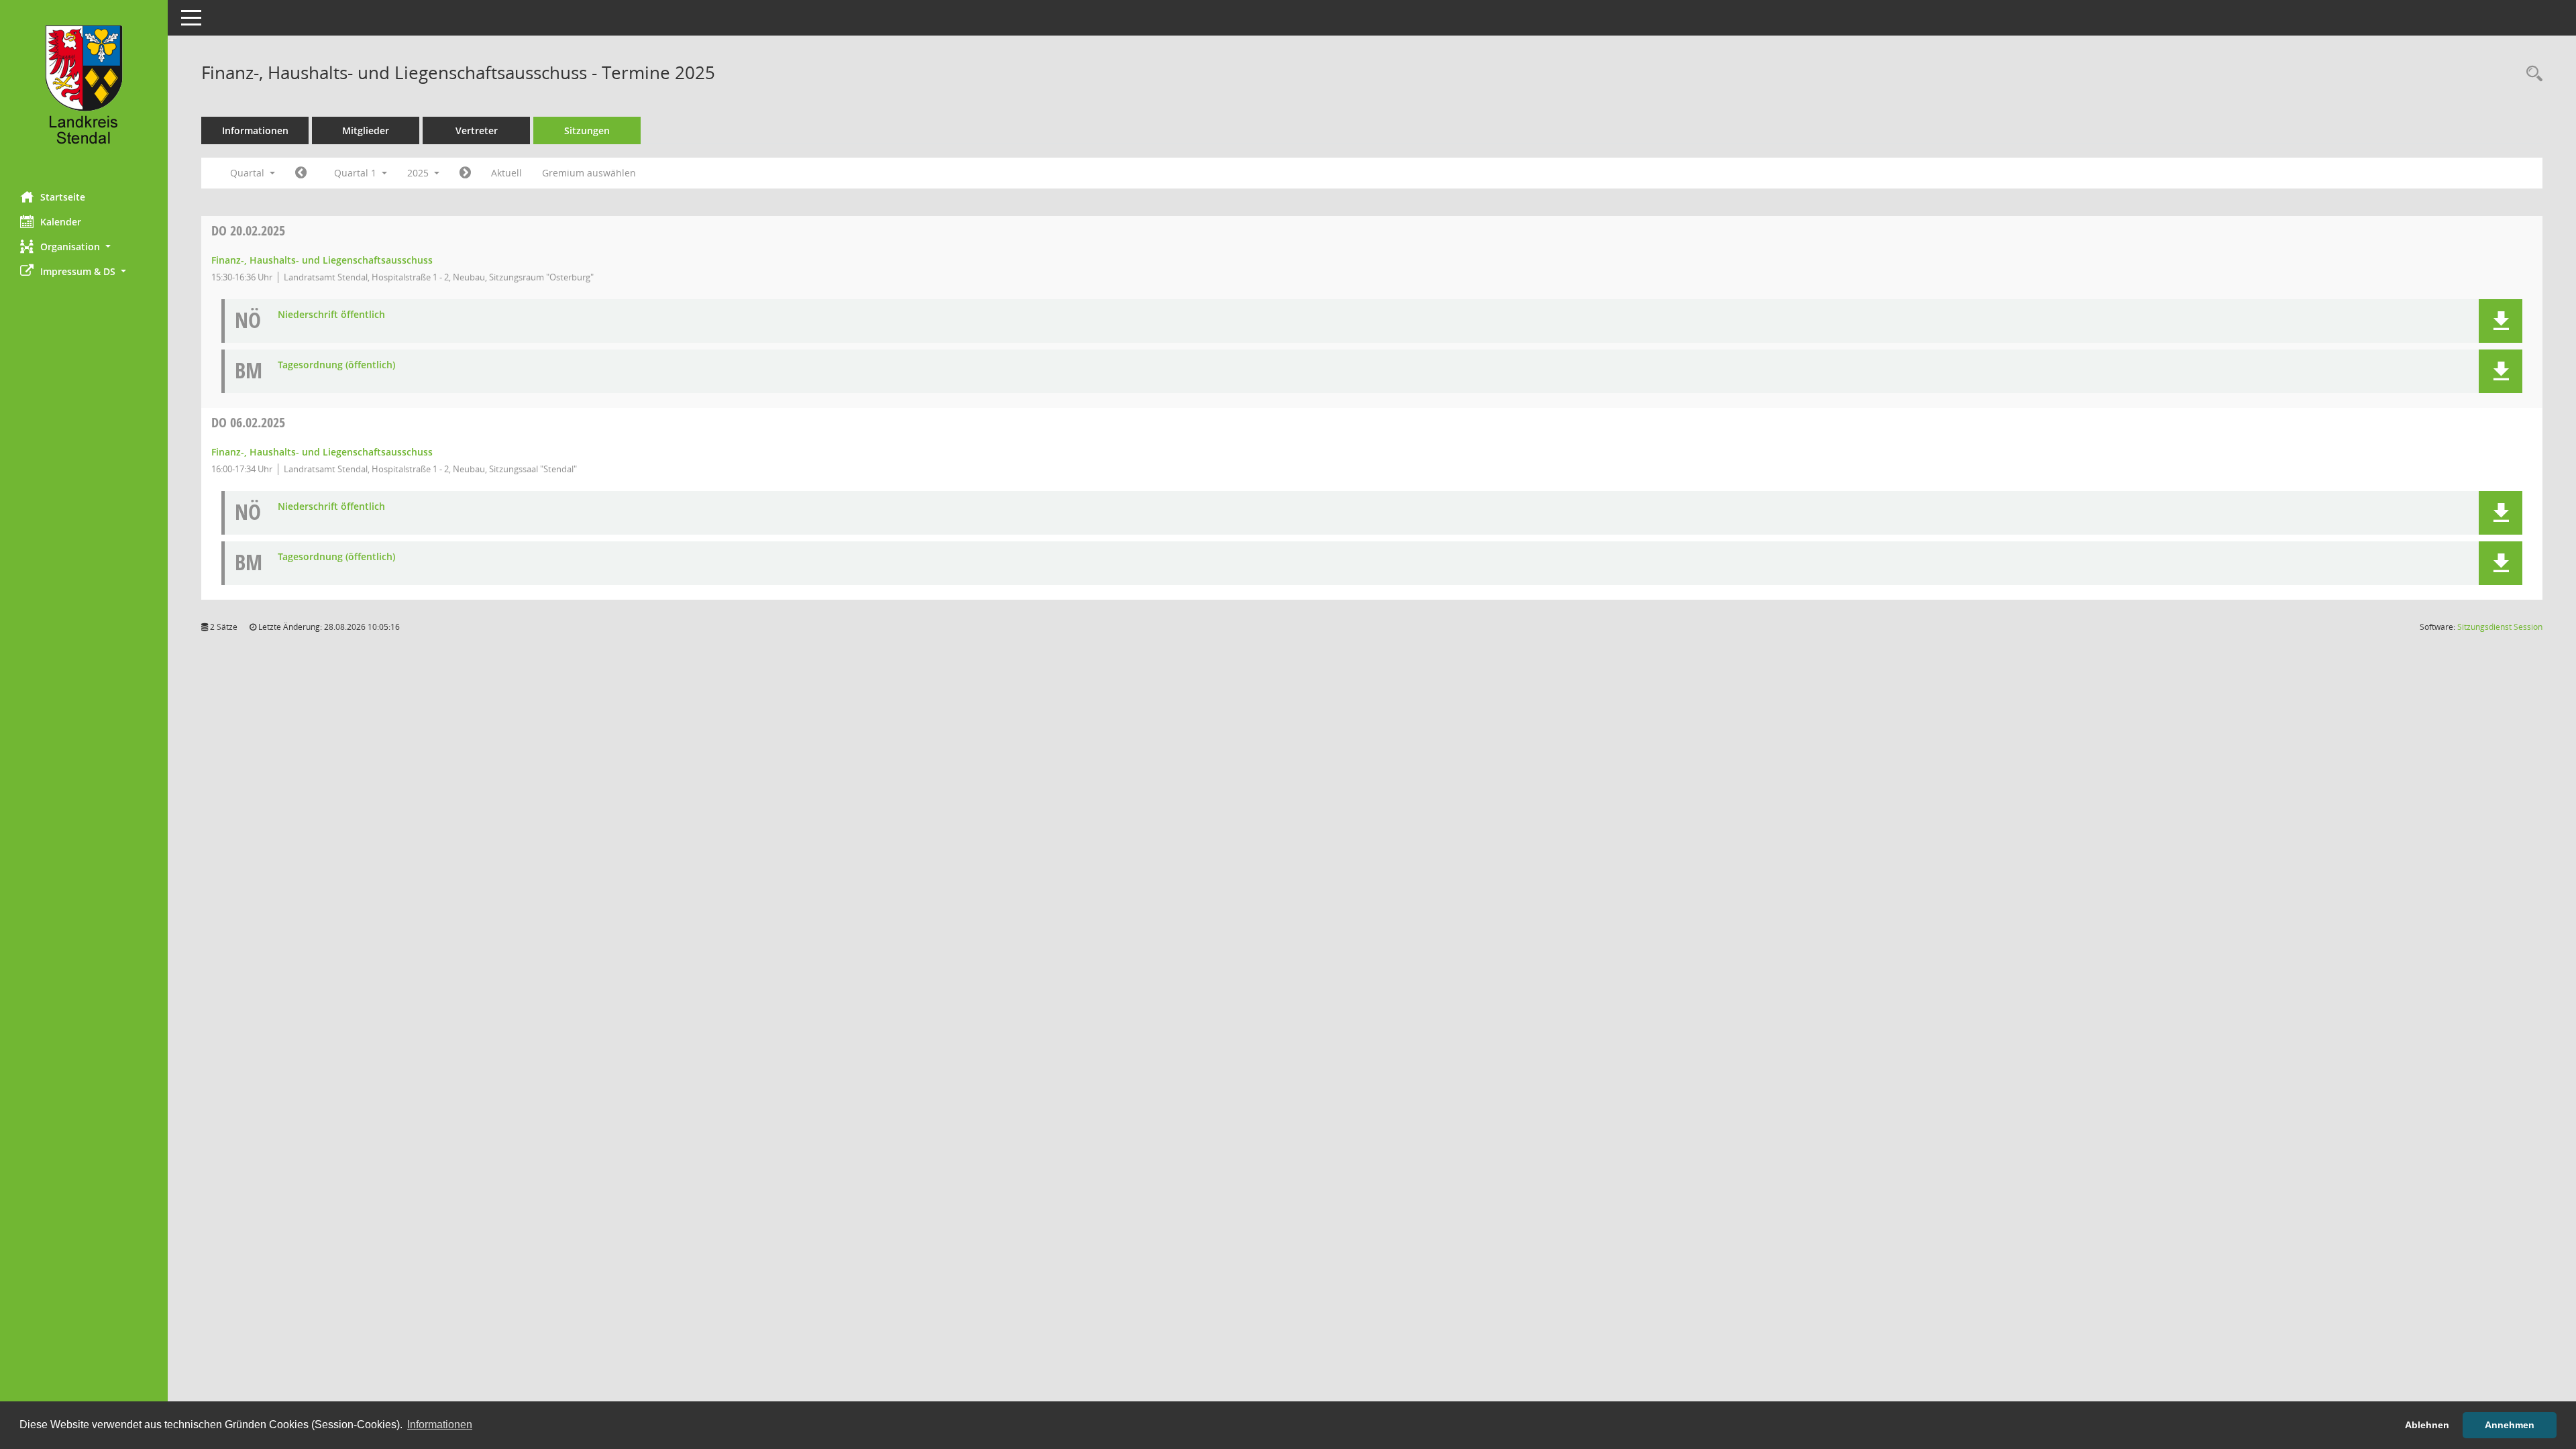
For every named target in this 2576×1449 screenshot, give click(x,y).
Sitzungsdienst (2500, 627)
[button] (84, 247)
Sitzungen (587, 130)
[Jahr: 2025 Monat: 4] (465, 173)
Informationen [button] (440, 1425)
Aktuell (506, 173)
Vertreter (477, 130)
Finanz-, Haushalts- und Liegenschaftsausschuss (322, 260)
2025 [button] (419, 173)
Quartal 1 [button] (357, 173)
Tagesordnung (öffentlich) (336, 365)
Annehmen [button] (2510, 1425)
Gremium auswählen (589, 173)
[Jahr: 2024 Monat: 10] (301, 173)
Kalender (61, 222)
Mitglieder (366, 130)
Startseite (63, 197)
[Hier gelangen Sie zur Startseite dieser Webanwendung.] (84, 91)
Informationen (255, 130)
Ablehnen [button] (2427, 1425)
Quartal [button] (249, 173)
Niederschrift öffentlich (331, 315)
